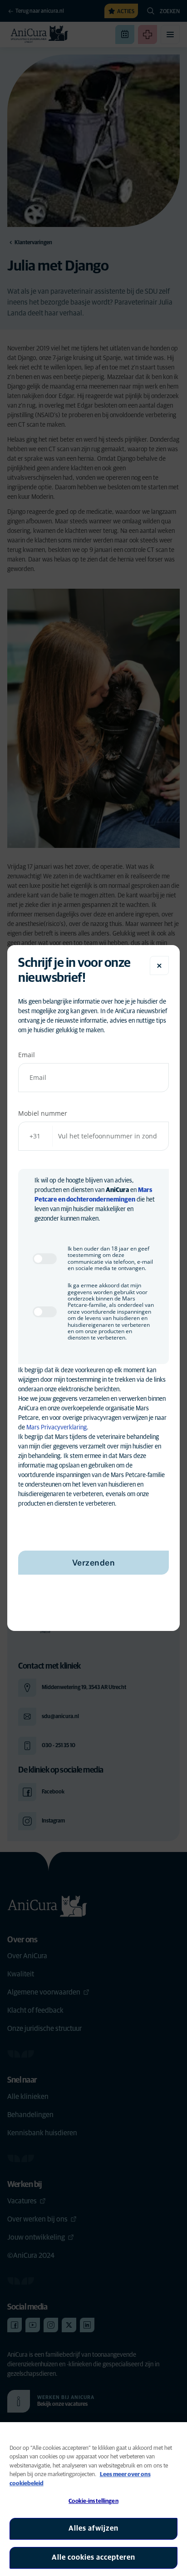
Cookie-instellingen (93, 2501)
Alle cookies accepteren (93, 2557)
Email (27, 1055)
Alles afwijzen (93, 2528)
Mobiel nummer (43, 1113)
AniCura (117, 1190)
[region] (93, 2499)
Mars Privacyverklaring (57, 1428)
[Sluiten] (159, 965)
